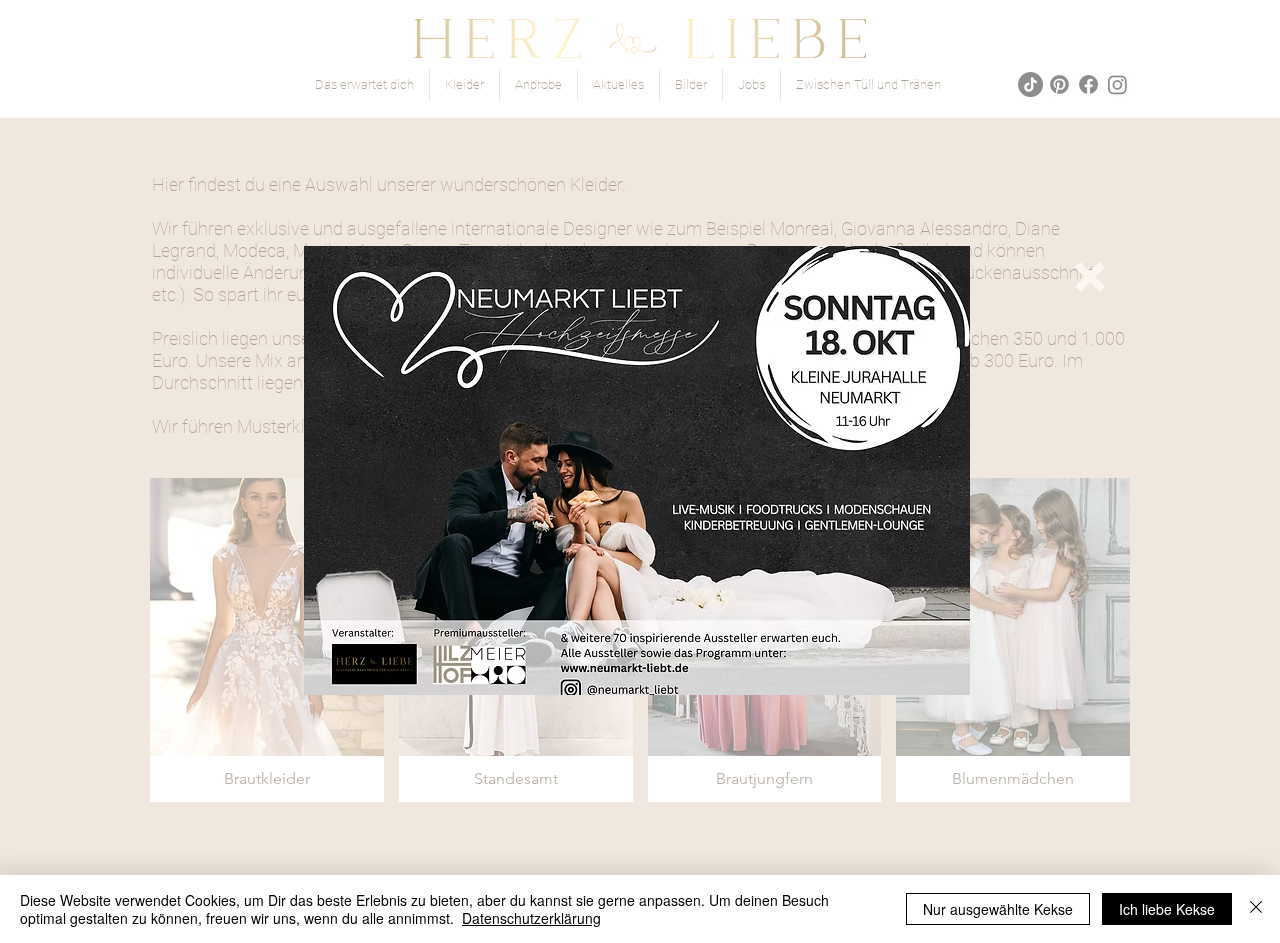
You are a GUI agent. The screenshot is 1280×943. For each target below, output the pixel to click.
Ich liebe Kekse (1167, 909)
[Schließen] (1256, 909)
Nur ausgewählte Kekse (998, 909)
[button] (1090, 277)
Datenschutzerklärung (531, 918)
